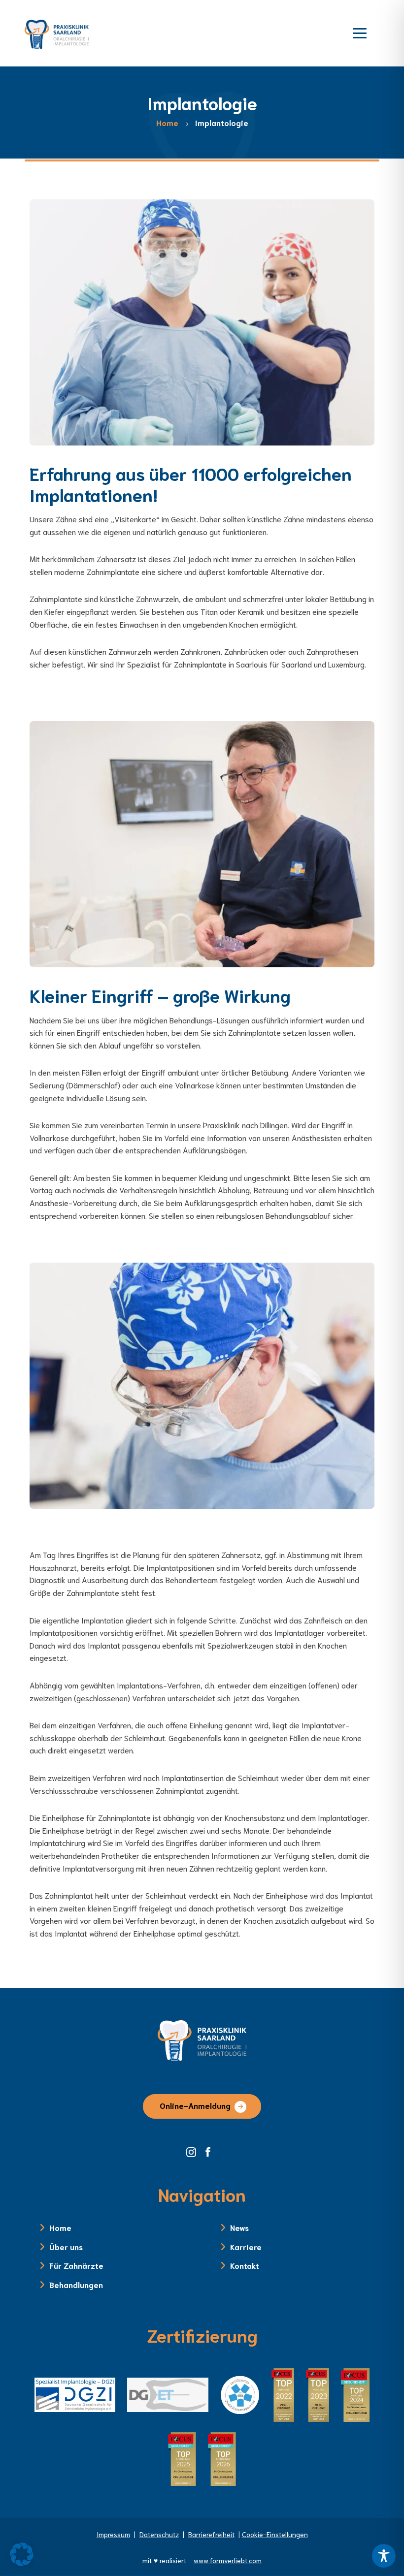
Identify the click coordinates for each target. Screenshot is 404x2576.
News (239, 2227)
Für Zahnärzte (76, 2265)
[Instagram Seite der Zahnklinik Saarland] (195, 2151)
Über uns (66, 2246)
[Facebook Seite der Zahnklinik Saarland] (210, 2151)
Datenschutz (159, 2534)
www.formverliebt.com (228, 2560)
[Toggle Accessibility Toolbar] (384, 2556)
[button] (22, 2554)
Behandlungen (76, 2284)
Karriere (246, 2246)
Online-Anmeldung (195, 2105)
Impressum (113, 2534)
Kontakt (245, 2265)
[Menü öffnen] (360, 32)
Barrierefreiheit (211, 2534)
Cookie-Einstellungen (275, 2534)
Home (60, 2227)
